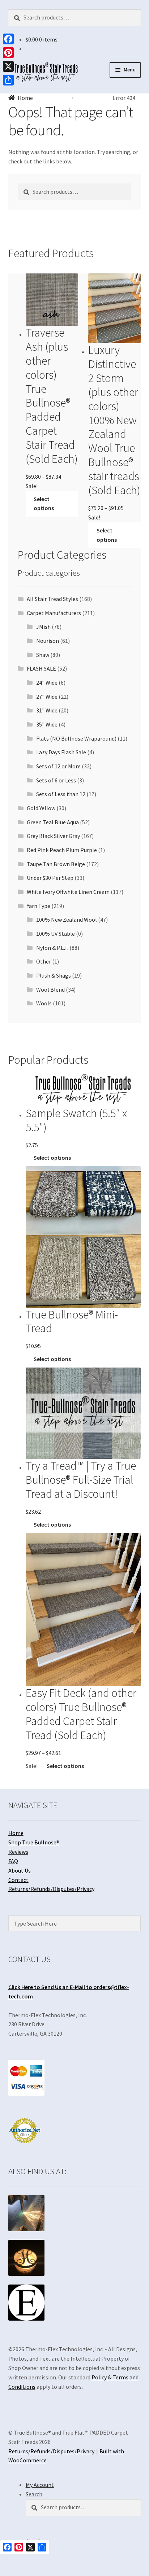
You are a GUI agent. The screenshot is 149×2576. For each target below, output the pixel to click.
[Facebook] (8, 39)
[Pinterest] (8, 53)
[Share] (8, 80)
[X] (8, 66)
